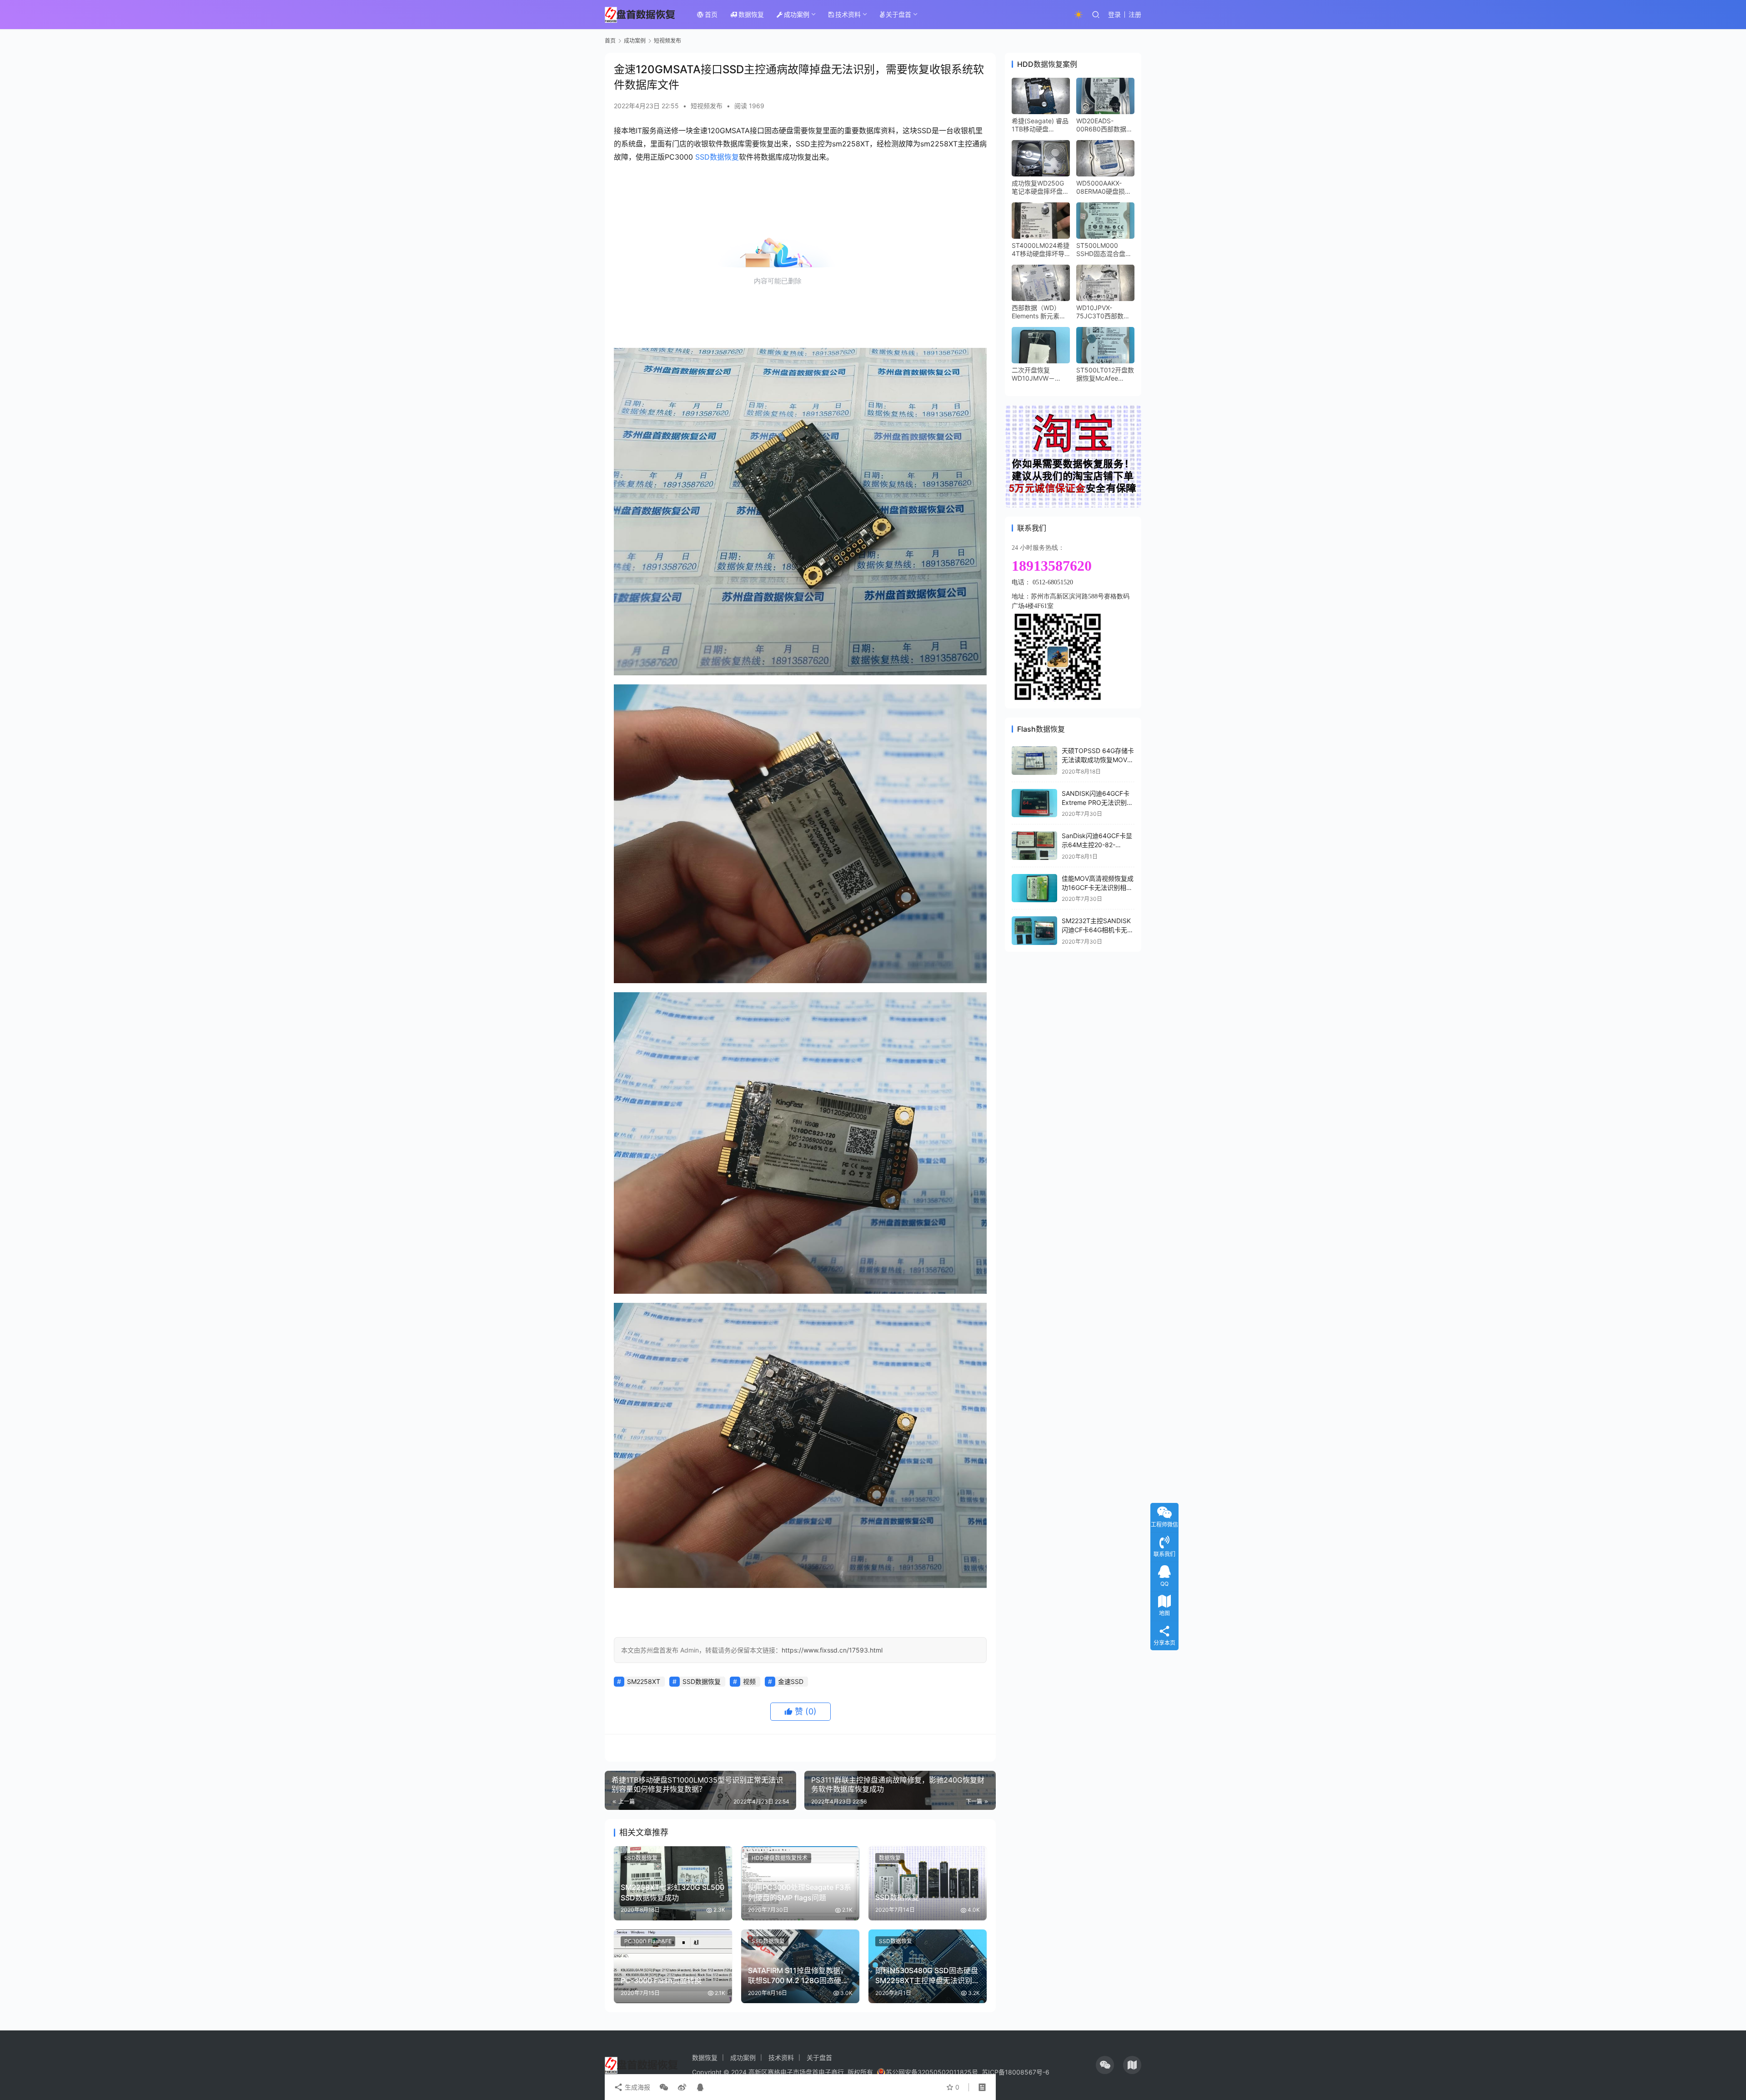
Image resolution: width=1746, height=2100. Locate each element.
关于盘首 (898, 14)
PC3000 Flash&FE (648, 1941)
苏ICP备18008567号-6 (1016, 2072)
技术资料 (848, 14)
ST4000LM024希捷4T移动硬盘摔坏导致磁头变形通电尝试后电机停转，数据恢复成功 (1041, 250)
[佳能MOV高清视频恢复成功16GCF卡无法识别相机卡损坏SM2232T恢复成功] (1034, 888)
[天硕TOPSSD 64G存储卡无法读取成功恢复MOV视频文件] (1034, 761)
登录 (1114, 14)
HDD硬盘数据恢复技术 (780, 1858)
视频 (749, 1681)
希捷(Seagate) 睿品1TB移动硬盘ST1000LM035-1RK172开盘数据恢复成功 (1040, 125)
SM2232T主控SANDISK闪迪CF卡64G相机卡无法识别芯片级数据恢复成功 (1098, 929)
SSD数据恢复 (717, 157)
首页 (711, 14)
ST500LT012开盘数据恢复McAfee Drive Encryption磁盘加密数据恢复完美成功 (1105, 374)
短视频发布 (707, 106)
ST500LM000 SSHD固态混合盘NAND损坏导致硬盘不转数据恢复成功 (1105, 250)
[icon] (1105, 2065)
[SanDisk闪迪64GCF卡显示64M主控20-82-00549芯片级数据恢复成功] (1034, 846)
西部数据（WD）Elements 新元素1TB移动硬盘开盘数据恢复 (1040, 312)
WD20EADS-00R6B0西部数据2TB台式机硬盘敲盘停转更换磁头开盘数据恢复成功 (1105, 125)
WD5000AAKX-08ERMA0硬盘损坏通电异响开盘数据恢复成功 (1105, 187)
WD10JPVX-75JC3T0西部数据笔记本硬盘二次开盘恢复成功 (1105, 312)
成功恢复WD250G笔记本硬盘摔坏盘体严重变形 (1040, 187)
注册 (1135, 14)
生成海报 (637, 2087)
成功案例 (797, 14)
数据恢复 (751, 14)
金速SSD (791, 1681)
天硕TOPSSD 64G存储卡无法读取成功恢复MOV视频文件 (1098, 759)
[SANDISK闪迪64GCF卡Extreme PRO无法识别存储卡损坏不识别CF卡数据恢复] (1034, 803)
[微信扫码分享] (664, 2087)
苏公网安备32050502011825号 (932, 2072)
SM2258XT (644, 1681)
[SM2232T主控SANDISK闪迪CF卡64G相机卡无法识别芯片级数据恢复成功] (1034, 931)
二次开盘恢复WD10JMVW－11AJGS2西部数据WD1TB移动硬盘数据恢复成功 (1039, 374)
